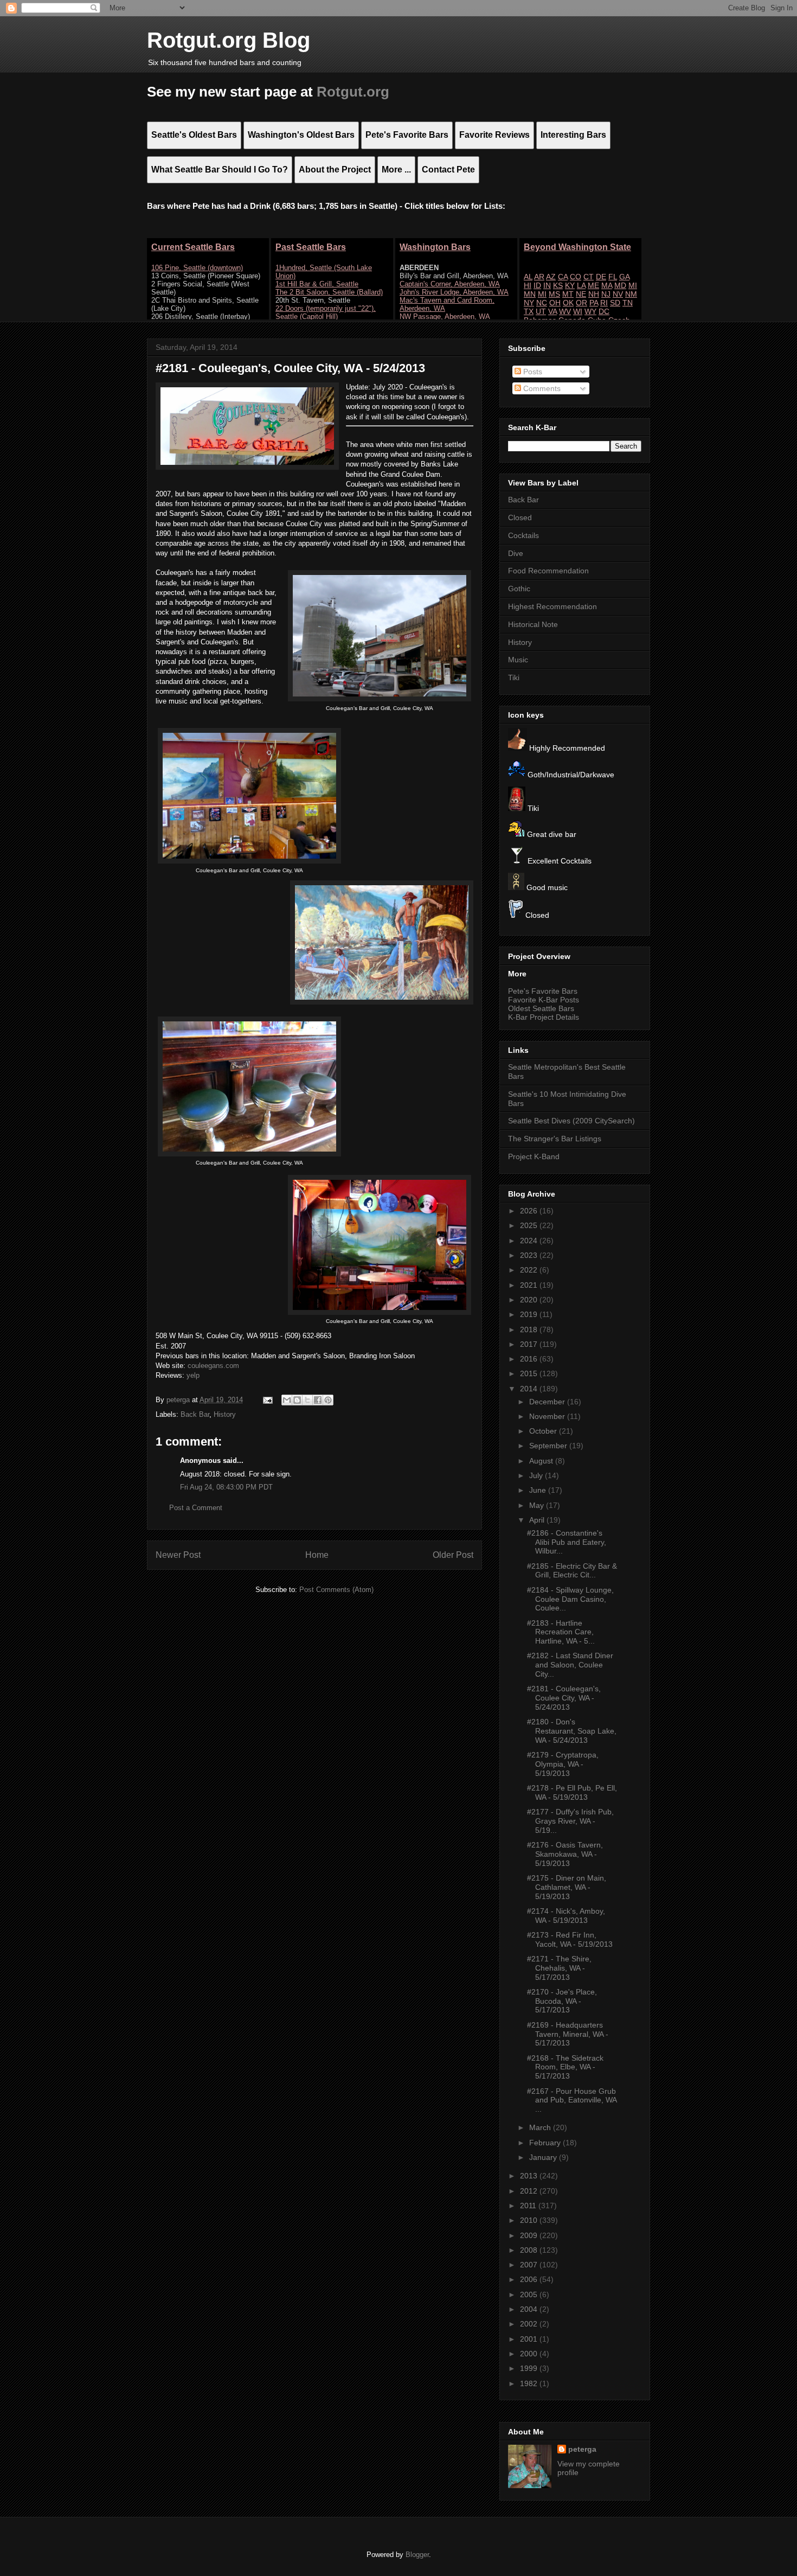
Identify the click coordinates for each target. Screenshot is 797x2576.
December (548, 1402)
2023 (530, 1255)
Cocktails (523, 535)
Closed (520, 517)
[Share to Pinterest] (328, 1400)
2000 (530, 2354)
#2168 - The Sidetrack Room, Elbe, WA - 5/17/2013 (565, 2067)
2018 (530, 1329)
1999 (530, 2368)
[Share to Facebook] (318, 1400)
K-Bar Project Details (544, 1017)
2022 (530, 1270)
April (538, 1520)
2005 (530, 2294)
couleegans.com (213, 1366)
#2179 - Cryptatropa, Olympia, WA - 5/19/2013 (563, 1764)
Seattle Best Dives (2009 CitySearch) (571, 1121)
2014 (530, 1389)
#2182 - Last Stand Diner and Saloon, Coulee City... (570, 1665)
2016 (530, 1359)
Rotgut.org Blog (229, 40)
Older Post (453, 1555)
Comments (541, 388)
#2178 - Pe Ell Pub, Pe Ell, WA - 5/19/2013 (572, 1792)
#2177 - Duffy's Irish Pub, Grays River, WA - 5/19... (570, 1821)
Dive (516, 553)
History (225, 1414)
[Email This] (287, 1400)
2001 (530, 2339)
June (539, 1490)
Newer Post (178, 1555)
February (546, 2143)
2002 (530, 2324)
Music (518, 660)
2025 (530, 1225)
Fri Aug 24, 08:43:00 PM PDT (226, 1487)
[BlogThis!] (297, 1400)
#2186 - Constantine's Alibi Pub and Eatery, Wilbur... (567, 1542)
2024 (530, 1241)
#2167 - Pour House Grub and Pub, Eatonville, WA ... (572, 2100)
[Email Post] (267, 1400)
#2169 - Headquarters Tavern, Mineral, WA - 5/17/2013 (568, 2034)
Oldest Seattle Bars (541, 1008)
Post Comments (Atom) (336, 1590)
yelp (193, 1375)
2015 (530, 1373)
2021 (530, 1285)
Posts (532, 372)
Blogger (417, 2555)
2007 (530, 2265)
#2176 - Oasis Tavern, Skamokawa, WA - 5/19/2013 (565, 1854)
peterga (582, 2449)
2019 (530, 1314)
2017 (530, 1344)
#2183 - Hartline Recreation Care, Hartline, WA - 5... (561, 1632)
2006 (530, 2279)
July (537, 1475)
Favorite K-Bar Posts (544, 1000)
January (544, 2157)
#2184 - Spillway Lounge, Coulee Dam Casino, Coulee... (570, 1599)
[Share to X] (307, 1400)
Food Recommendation (548, 571)
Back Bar (195, 1414)
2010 (530, 2220)
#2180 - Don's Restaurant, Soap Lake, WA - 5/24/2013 (572, 1731)
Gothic (519, 589)
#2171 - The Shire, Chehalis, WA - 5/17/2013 (559, 1968)
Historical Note (533, 624)
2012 (530, 2191)
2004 (530, 2309)
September (549, 1446)
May (538, 1505)
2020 (530, 1300)
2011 (529, 2206)
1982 (530, 2383)
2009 (530, 2235)
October (544, 1431)
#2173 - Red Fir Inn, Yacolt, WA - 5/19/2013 (570, 1939)
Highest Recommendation (552, 606)
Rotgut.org (353, 92)
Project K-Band (534, 1156)
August (542, 1461)
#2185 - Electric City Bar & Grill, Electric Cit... (572, 1571)
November (548, 1416)
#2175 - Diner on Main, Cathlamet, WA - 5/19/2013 (567, 1887)
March (541, 2127)
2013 (530, 2176)
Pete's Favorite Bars (543, 991)
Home (317, 1555)
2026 (530, 1211)
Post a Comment (196, 1508)
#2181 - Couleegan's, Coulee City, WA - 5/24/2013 (564, 1698)
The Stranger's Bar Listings (555, 1139)
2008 (530, 2250)
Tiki (514, 677)
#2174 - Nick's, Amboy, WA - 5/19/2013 (566, 1916)
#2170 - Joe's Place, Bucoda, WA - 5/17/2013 (562, 2001)
